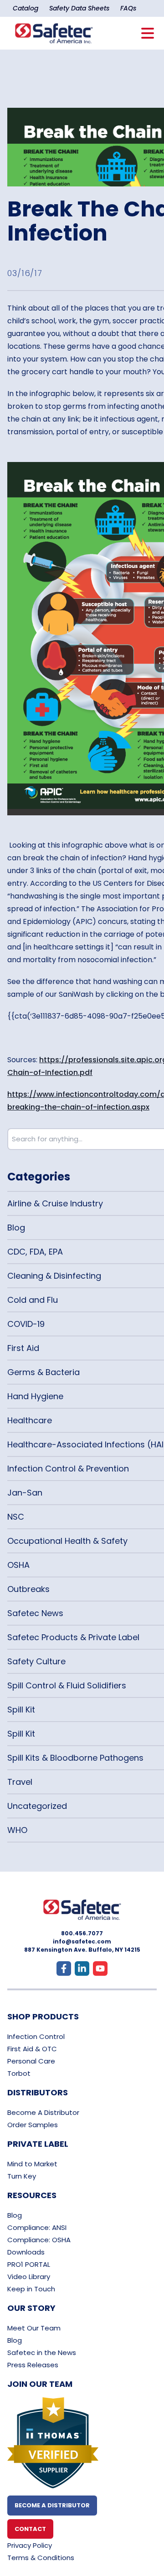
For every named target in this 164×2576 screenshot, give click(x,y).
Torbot (19, 2073)
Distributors (38, 2092)
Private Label (38, 2144)
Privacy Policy (30, 2545)
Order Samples (33, 2125)
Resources (32, 2195)
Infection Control (36, 2036)
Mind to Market (32, 2164)
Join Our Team (40, 2384)
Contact (30, 2529)
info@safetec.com (82, 1941)
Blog (15, 2215)
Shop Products (43, 2016)
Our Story (31, 2308)
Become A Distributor (43, 2112)
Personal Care (31, 2061)
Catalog (26, 8)
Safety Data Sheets (79, 8)
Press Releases (33, 2365)
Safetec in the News (42, 2353)
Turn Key (22, 2176)
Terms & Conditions (41, 2558)
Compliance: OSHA (39, 2240)
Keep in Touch (31, 2289)
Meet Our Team (34, 2328)
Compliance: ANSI (37, 2227)
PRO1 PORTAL (29, 2264)
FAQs (128, 8)
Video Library (29, 2277)
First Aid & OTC (32, 2049)
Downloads (26, 2252)
